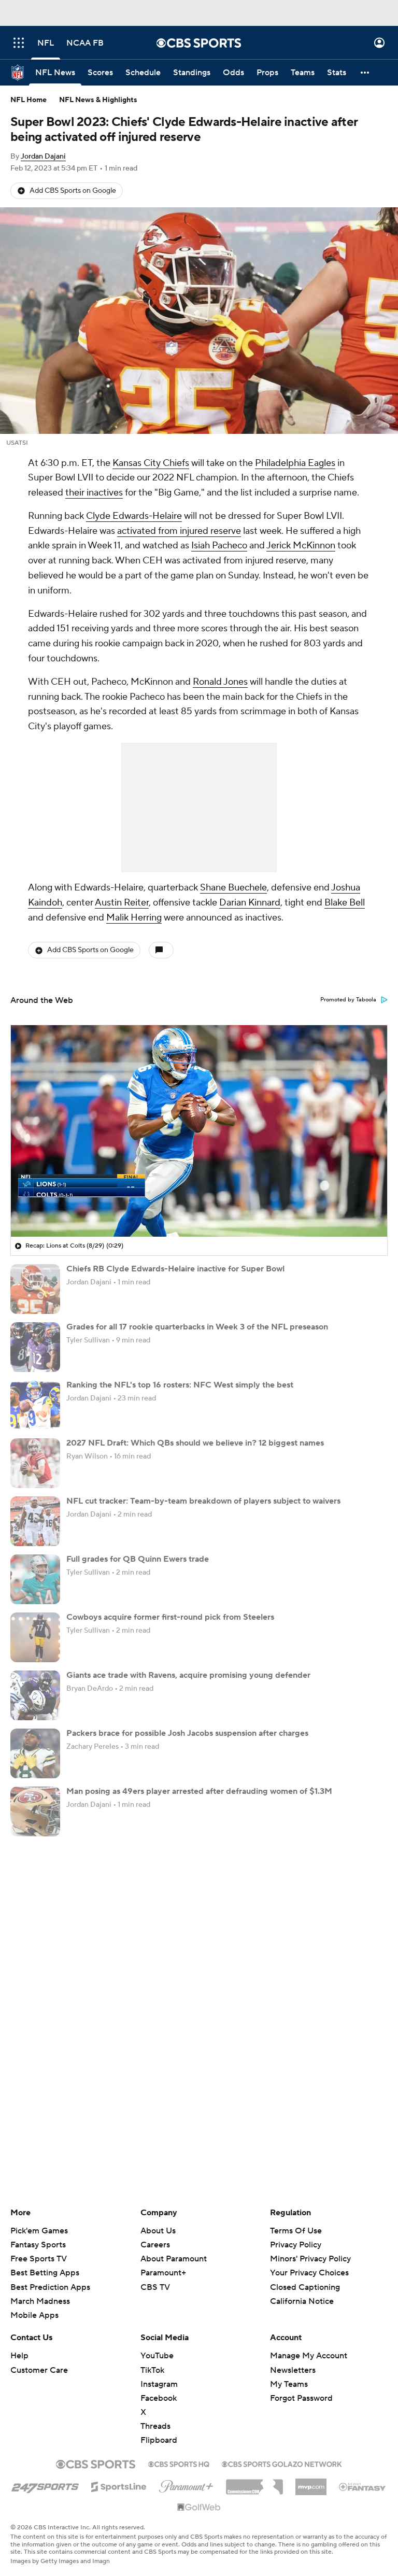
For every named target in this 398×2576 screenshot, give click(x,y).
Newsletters (293, 2370)
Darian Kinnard (250, 903)
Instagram (159, 2384)
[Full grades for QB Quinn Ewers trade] (35, 1579)
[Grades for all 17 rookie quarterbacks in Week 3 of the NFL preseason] (35, 1347)
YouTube (157, 2356)
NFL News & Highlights (98, 100)
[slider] (199, 1207)
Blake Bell (345, 903)
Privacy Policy (296, 2245)
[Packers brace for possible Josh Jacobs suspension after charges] (35, 1753)
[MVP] (311, 2483)
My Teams (289, 2384)
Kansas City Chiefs (151, 463)
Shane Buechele (233, 888)
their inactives (94, 493)
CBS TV (155, 2287)
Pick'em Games (39, 2231)
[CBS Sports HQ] (179, 2463)
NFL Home (29, 100)
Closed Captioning (305, 2277)
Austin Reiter (122, 903)
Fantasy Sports (38, 2245)
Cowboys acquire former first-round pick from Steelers (170, 1617)
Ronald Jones (220, 682)
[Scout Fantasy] (363, 2486)
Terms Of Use (296, 2231)
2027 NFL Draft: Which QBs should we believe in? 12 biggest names (195, 1443)
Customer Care (39, 2370)
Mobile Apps (34, 2315)
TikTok (152, 2370)
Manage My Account (309, 2356)
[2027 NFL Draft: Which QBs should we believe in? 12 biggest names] (35, 1463)
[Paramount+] (186, 2484)
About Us (158, 2231)
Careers (155, 2245)
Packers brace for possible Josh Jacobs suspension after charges (187, 1733)
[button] (19, 43)
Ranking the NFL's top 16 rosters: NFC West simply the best (180, 1385)
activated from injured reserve (179, 531)
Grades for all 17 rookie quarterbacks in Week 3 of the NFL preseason (197, 1327)
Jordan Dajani (43, 157)
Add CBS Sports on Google (73, 191)
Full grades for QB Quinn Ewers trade (138, 1559)
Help (19, 2356)
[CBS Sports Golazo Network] (282, 2463)
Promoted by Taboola (348, 1000)
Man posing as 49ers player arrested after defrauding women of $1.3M (199, 1791)
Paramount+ (163, 2273)
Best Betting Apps (45, 2273)
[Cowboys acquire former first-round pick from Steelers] (35, 1637)
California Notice (302, 2291)
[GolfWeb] (199, 2508)
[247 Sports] (45, 2485)
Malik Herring (134, 918)
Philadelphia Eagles (295, 463)
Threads (155, 2426)
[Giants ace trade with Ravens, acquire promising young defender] (35, 1695)
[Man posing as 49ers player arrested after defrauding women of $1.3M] (35, 1811)
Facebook (159, 2398)
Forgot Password (301, 2398)
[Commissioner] (254, 2483)
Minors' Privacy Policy (310, 2259)
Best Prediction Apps (50, 2287)
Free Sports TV (39, 2259)
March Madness (40, 2301)
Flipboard (159, 2440)
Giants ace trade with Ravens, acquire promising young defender (188, 1675)
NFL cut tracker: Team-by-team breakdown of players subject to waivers (203, 1501)
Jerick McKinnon (301, 546)
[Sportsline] (119, 2485)
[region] (199, 1131)
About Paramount (174, 2259)
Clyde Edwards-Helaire (134, 516)
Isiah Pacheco (219, 546)
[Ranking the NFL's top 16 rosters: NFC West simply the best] (35, 1405)
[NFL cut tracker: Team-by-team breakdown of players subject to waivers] (35, 1521)
